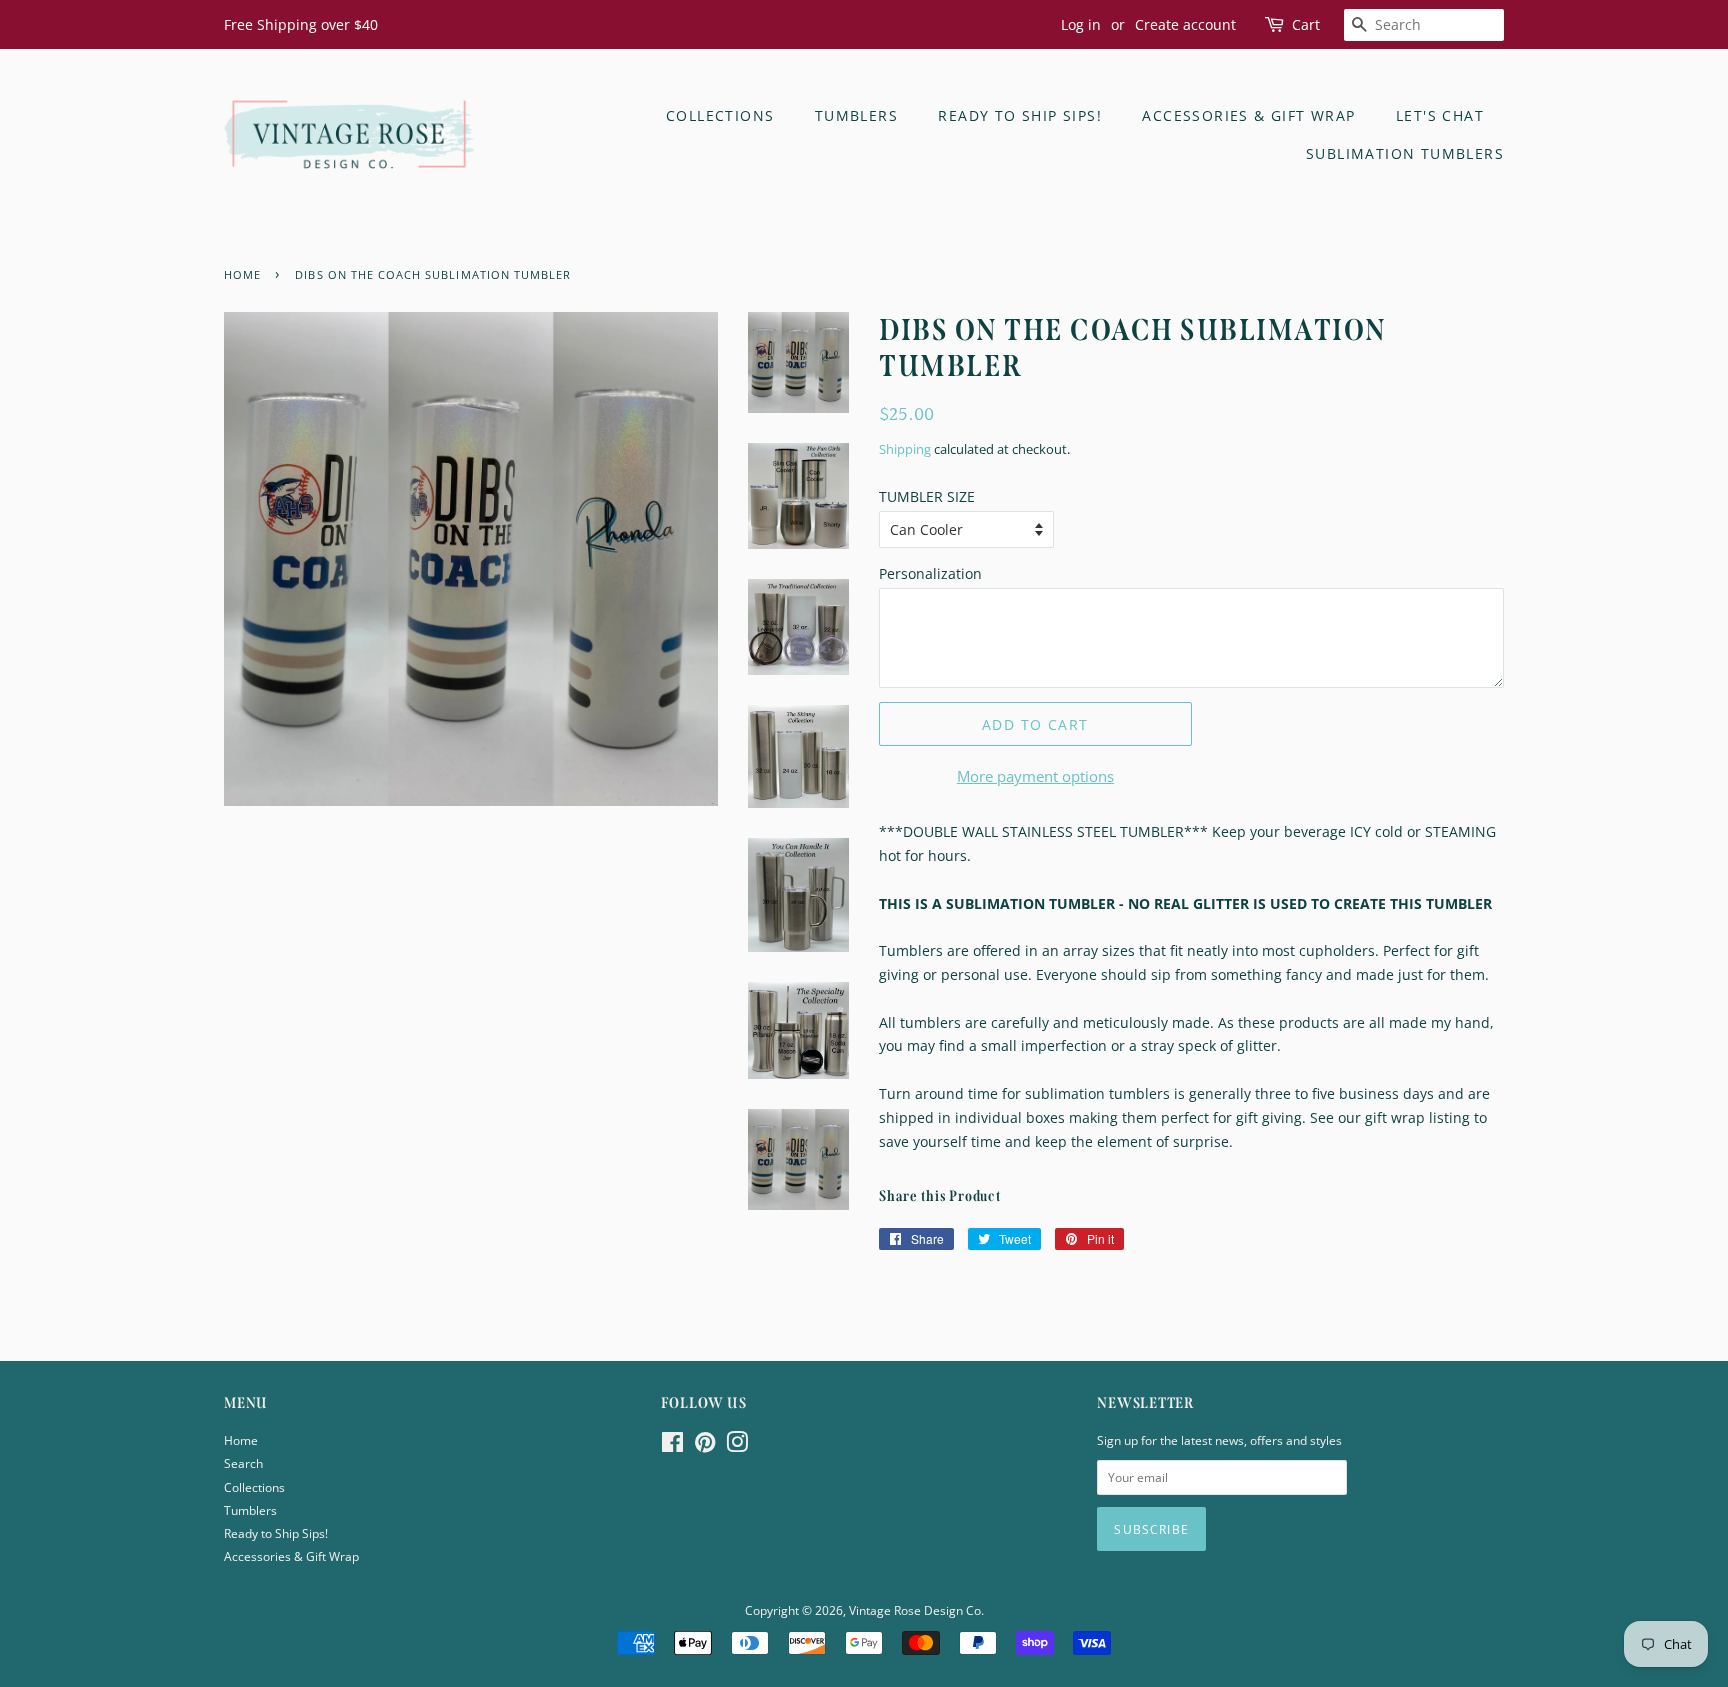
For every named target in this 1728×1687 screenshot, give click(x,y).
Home (241, 1440)
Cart (1306, 24)
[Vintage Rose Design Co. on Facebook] (672, 1446)
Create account (1185, 24)
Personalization (930, 573)
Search (243, 1463)
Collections (720, 115)
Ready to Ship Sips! (1020, 115)
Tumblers (856, 115)
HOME (242, 275)
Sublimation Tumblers (1405, 153)
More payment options (1035, 776)
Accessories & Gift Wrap (1248, 115)
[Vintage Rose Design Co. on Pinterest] (705, 1446)
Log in (1081, 24)
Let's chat (1440, 115)
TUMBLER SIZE (927, 496)
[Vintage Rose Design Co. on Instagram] (737, 1446)
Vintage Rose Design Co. (916, 1610)
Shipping (905, 449)
